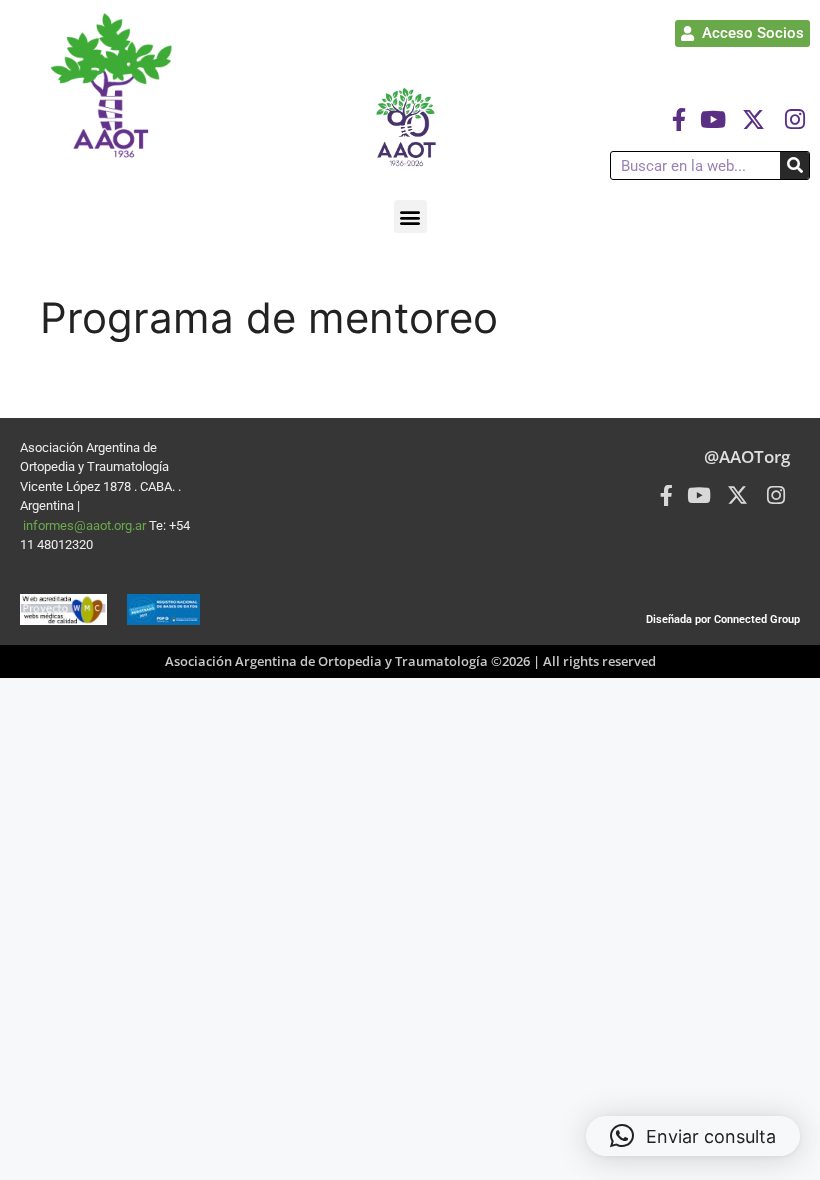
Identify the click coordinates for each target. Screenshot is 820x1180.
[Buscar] (794, 165)
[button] (410, 216)
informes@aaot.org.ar (86, 525)
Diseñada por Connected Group (723, 619)
